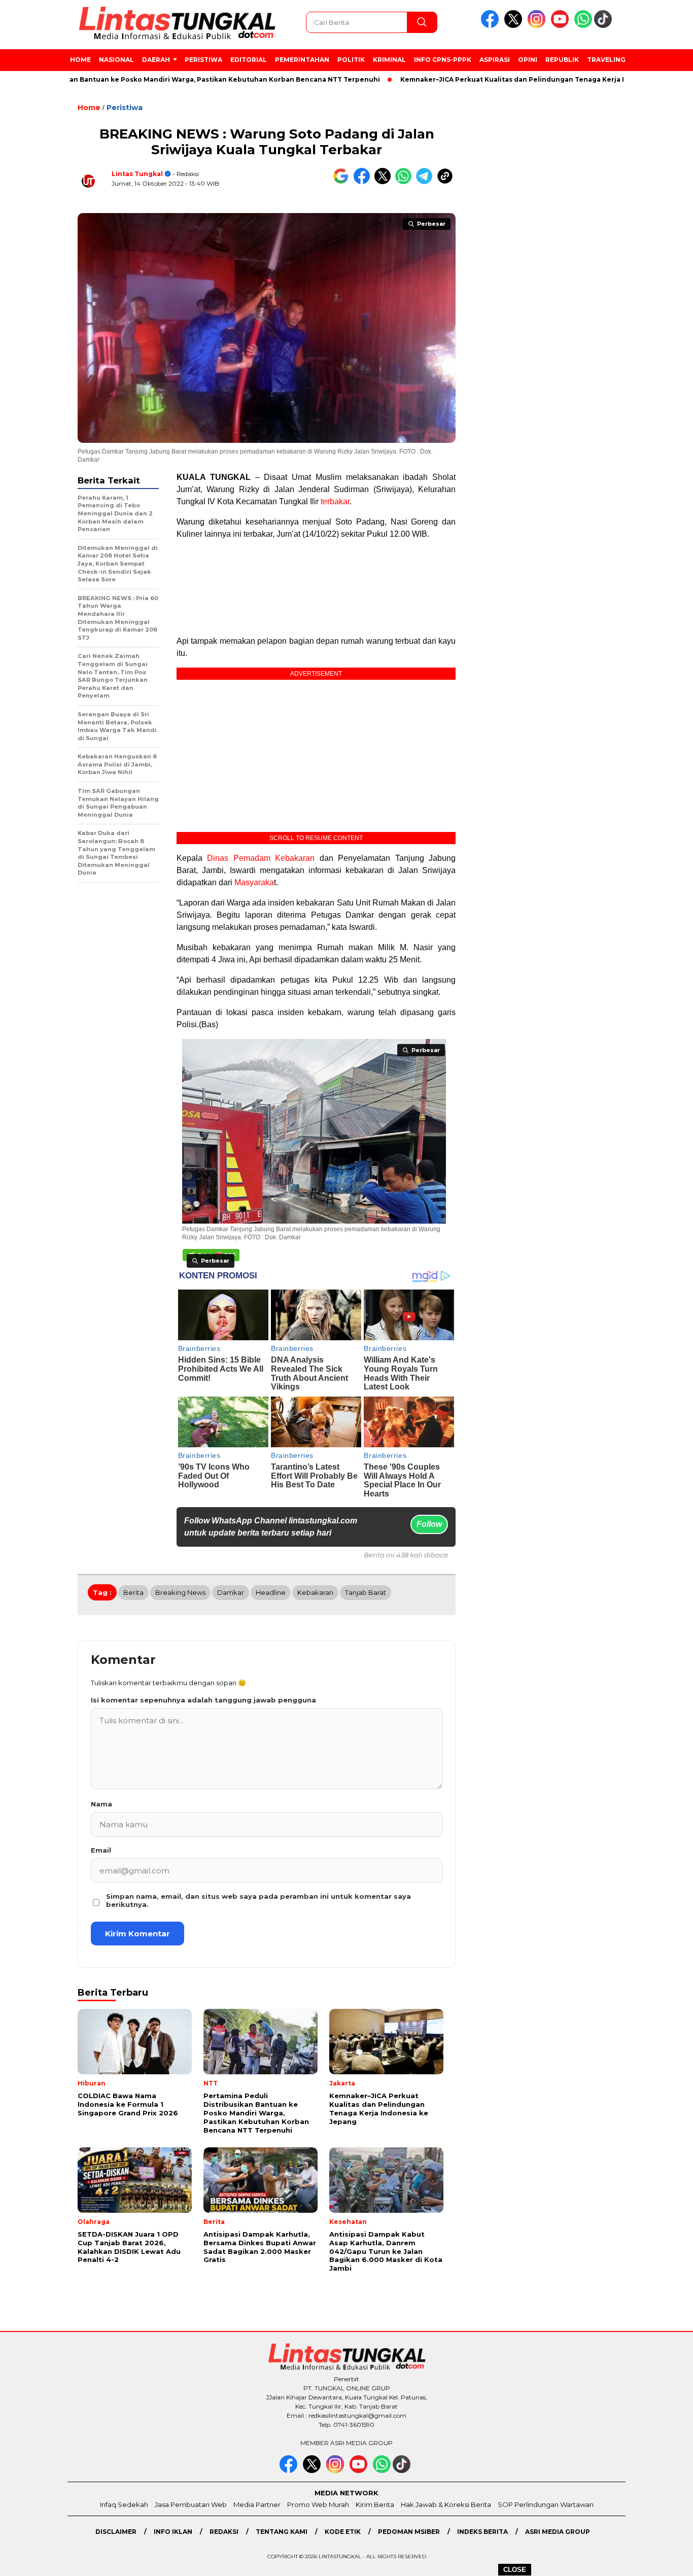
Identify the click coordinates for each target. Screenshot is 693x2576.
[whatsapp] (583, 26)
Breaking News (180, 1592)
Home (80, 60)
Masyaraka (254, 882)
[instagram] (538, 26)
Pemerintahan (302, 60)
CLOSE (515, 2570)
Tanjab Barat (366, 1592)
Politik (351, 60)
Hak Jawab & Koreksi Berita (446, 2504)
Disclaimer (116, 2532)
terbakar (335, 501)
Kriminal (389, 60)
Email (101, 1850)
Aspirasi (495, 60)
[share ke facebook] (364, 182)
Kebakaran (315, 1592)
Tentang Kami (282, 2532)
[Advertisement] (316, 588)
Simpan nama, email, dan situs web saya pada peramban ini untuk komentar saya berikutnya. (258, 1900)
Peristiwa (203, 60)
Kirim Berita (375, 2504)
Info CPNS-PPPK (443, 60)
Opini (528, 60)
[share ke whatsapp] (406, 182)
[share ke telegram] (426, 182)
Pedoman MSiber (409, 2532)
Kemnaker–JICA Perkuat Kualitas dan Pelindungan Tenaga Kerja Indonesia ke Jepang (490, 79)
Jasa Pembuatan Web (191, 2504)
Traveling (606, 60)
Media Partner (257, 2504)
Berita (133, 1592)
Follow (429, 1524)
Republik (562, 60)
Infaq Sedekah (124, 2504)
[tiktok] (605, 26)
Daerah (156, 60)
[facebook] (492, 26)
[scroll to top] (664, 2560)
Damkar (231, 1592)
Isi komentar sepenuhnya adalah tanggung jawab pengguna (203, 1700)
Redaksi (224, 2532)
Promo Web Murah (318, 2504)
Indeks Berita (482, 2532)
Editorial (249, 60)
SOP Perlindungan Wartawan (546, 2504)
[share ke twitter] (385, 182)
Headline (271, 1592)
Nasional (116, 60)
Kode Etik (343, 2532)
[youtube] (562, 26)
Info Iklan (173, 2532)
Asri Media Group (558, 2532)
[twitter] (515, 26)
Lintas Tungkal (137, 174)
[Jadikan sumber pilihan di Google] (343, 182)
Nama (101, 1804)
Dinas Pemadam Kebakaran (261, 858)
